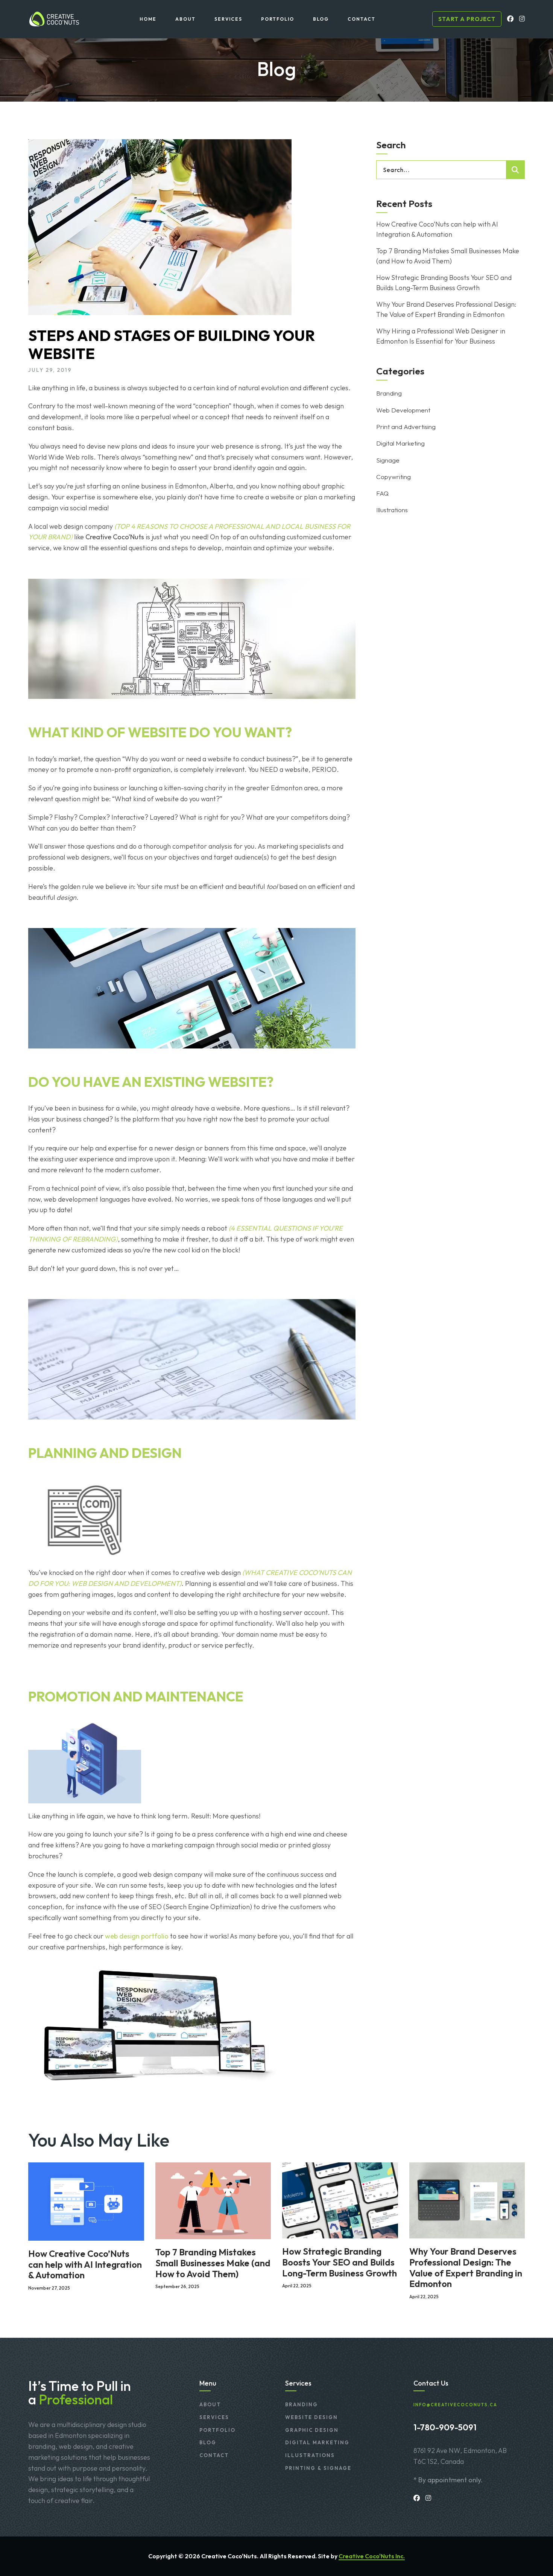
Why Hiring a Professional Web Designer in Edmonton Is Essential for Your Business (441, 336)
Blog (208, 2442)
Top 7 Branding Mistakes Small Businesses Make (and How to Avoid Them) (448, 256)
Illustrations (392, 510)
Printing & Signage (318, 2468)
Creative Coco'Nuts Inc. (372, 2556)
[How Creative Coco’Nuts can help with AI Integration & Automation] (86, 2201)
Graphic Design (312, 2430)
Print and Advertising (406, 427)
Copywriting (393, 477)
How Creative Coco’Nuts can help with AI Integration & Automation (437, 229)
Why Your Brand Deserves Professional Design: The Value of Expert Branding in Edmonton (446, 309)
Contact (214, 2455)
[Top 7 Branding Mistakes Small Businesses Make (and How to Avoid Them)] (213, 2200)
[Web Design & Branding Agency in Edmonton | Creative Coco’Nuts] (54, 19)
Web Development (403, 410)
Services (214, 2417)
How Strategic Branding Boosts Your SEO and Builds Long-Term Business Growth (444, 283)
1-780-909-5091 (445, 2427)
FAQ (382, 493)
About (210, 2404)
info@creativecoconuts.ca (455, 2405)
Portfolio (217, 2430)
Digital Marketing (400, 443)
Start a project (467, 19)
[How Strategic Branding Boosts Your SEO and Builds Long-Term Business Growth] (340, 2199)
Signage (388, 460)
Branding (389, 393)
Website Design (311, 2417)
